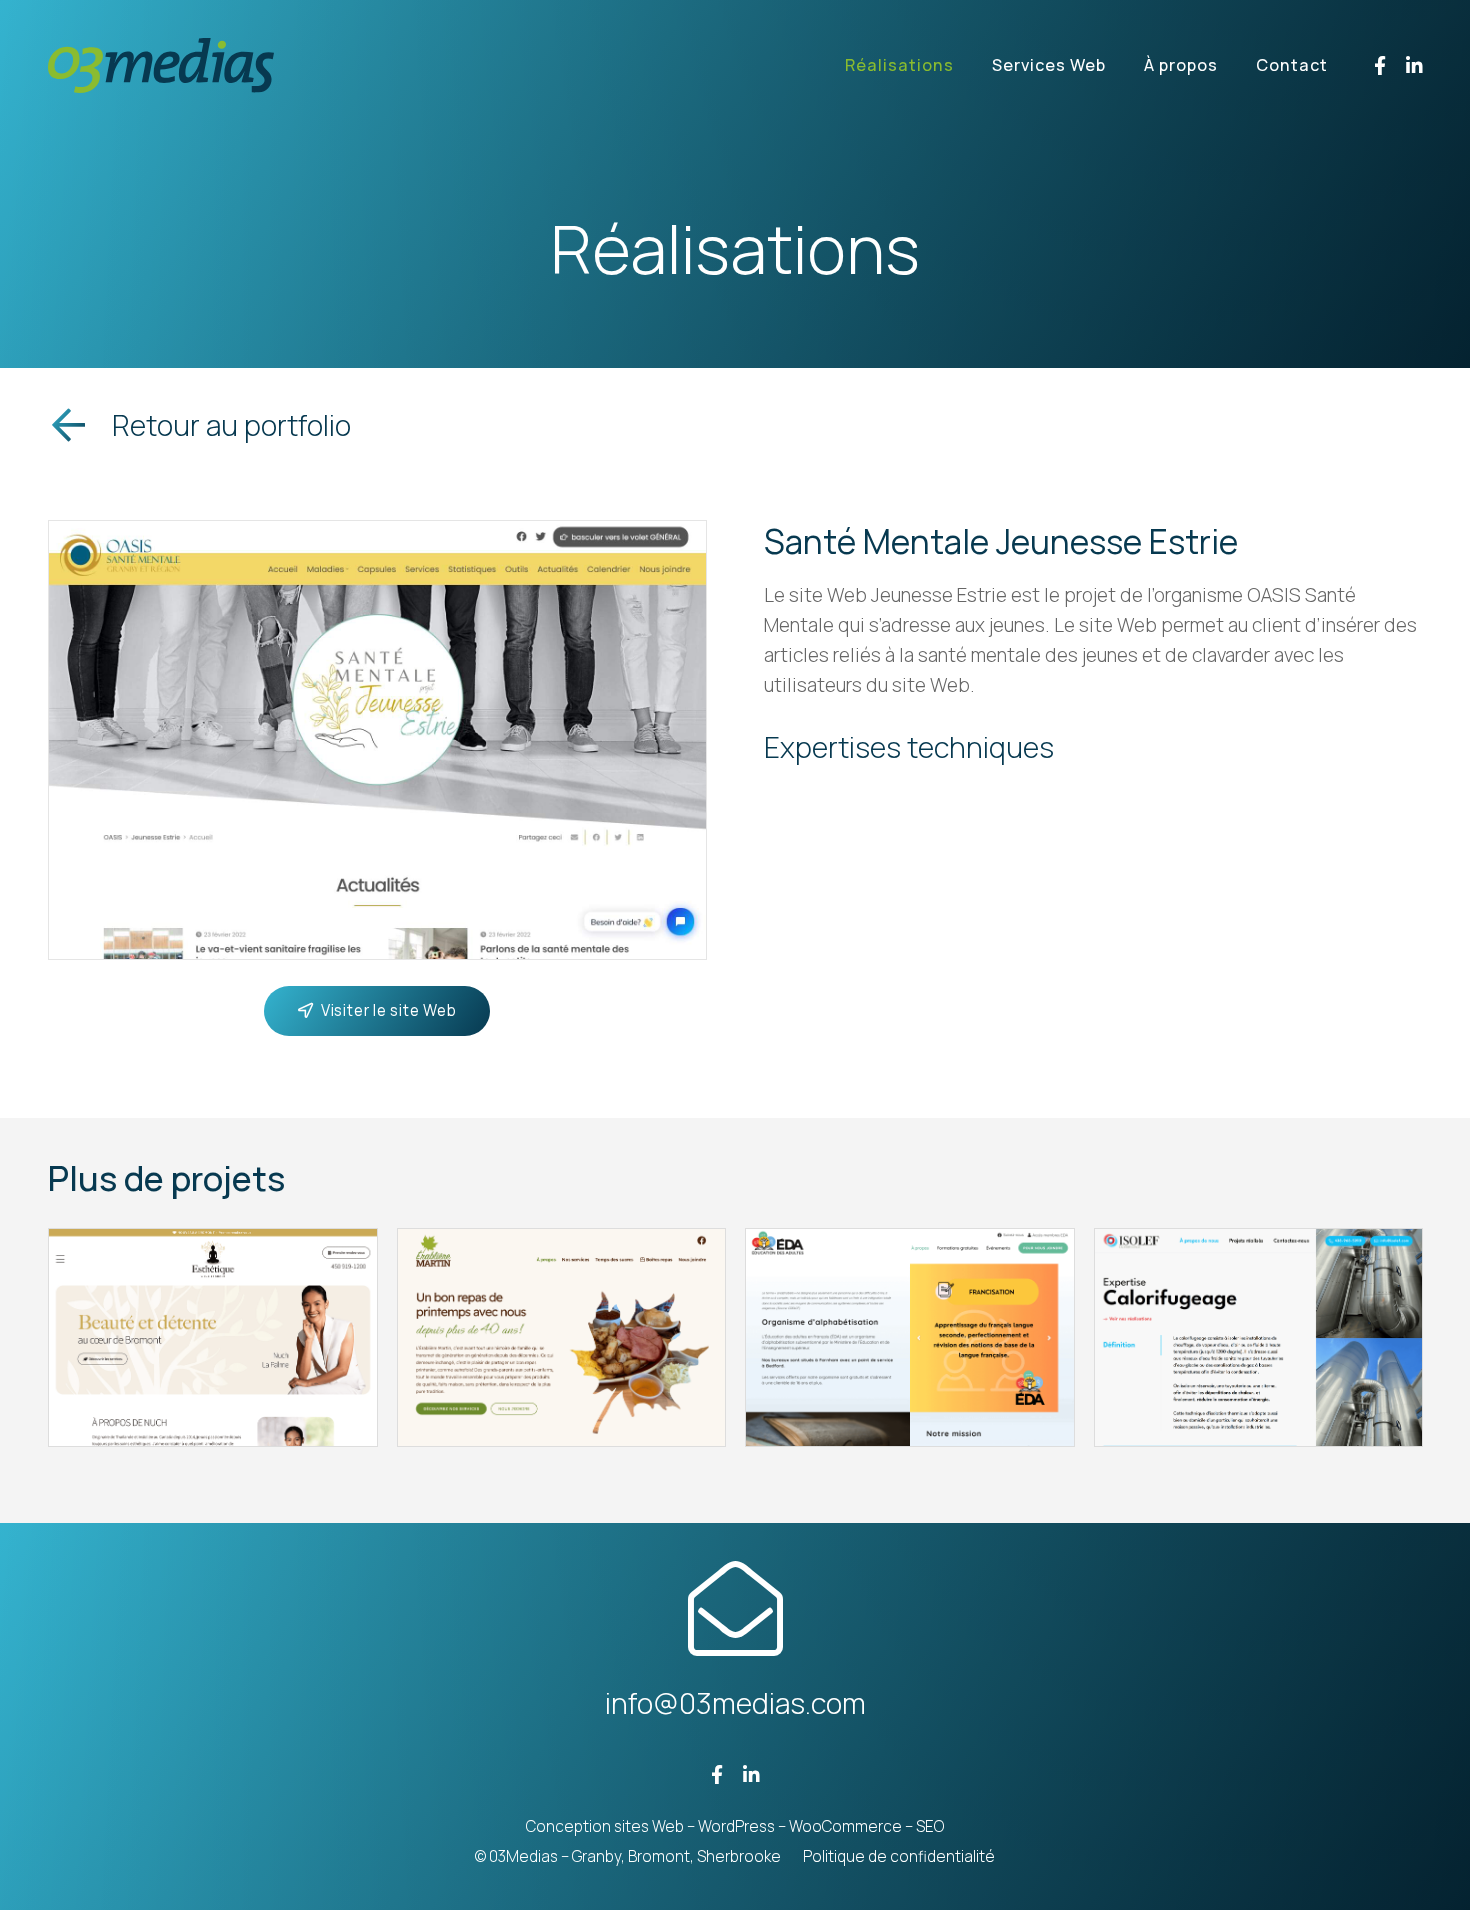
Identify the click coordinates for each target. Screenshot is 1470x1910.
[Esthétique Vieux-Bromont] (213, 1338)
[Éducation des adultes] (910, 1338)
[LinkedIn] (1414, 65)
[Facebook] (1380, 65)
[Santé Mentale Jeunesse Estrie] (377, 536)
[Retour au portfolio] (80, 425)
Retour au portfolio (231, 425)
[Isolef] (1259, 1338)
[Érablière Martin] (562, 1338)
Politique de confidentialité (899, 1856)
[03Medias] (161, 65)
